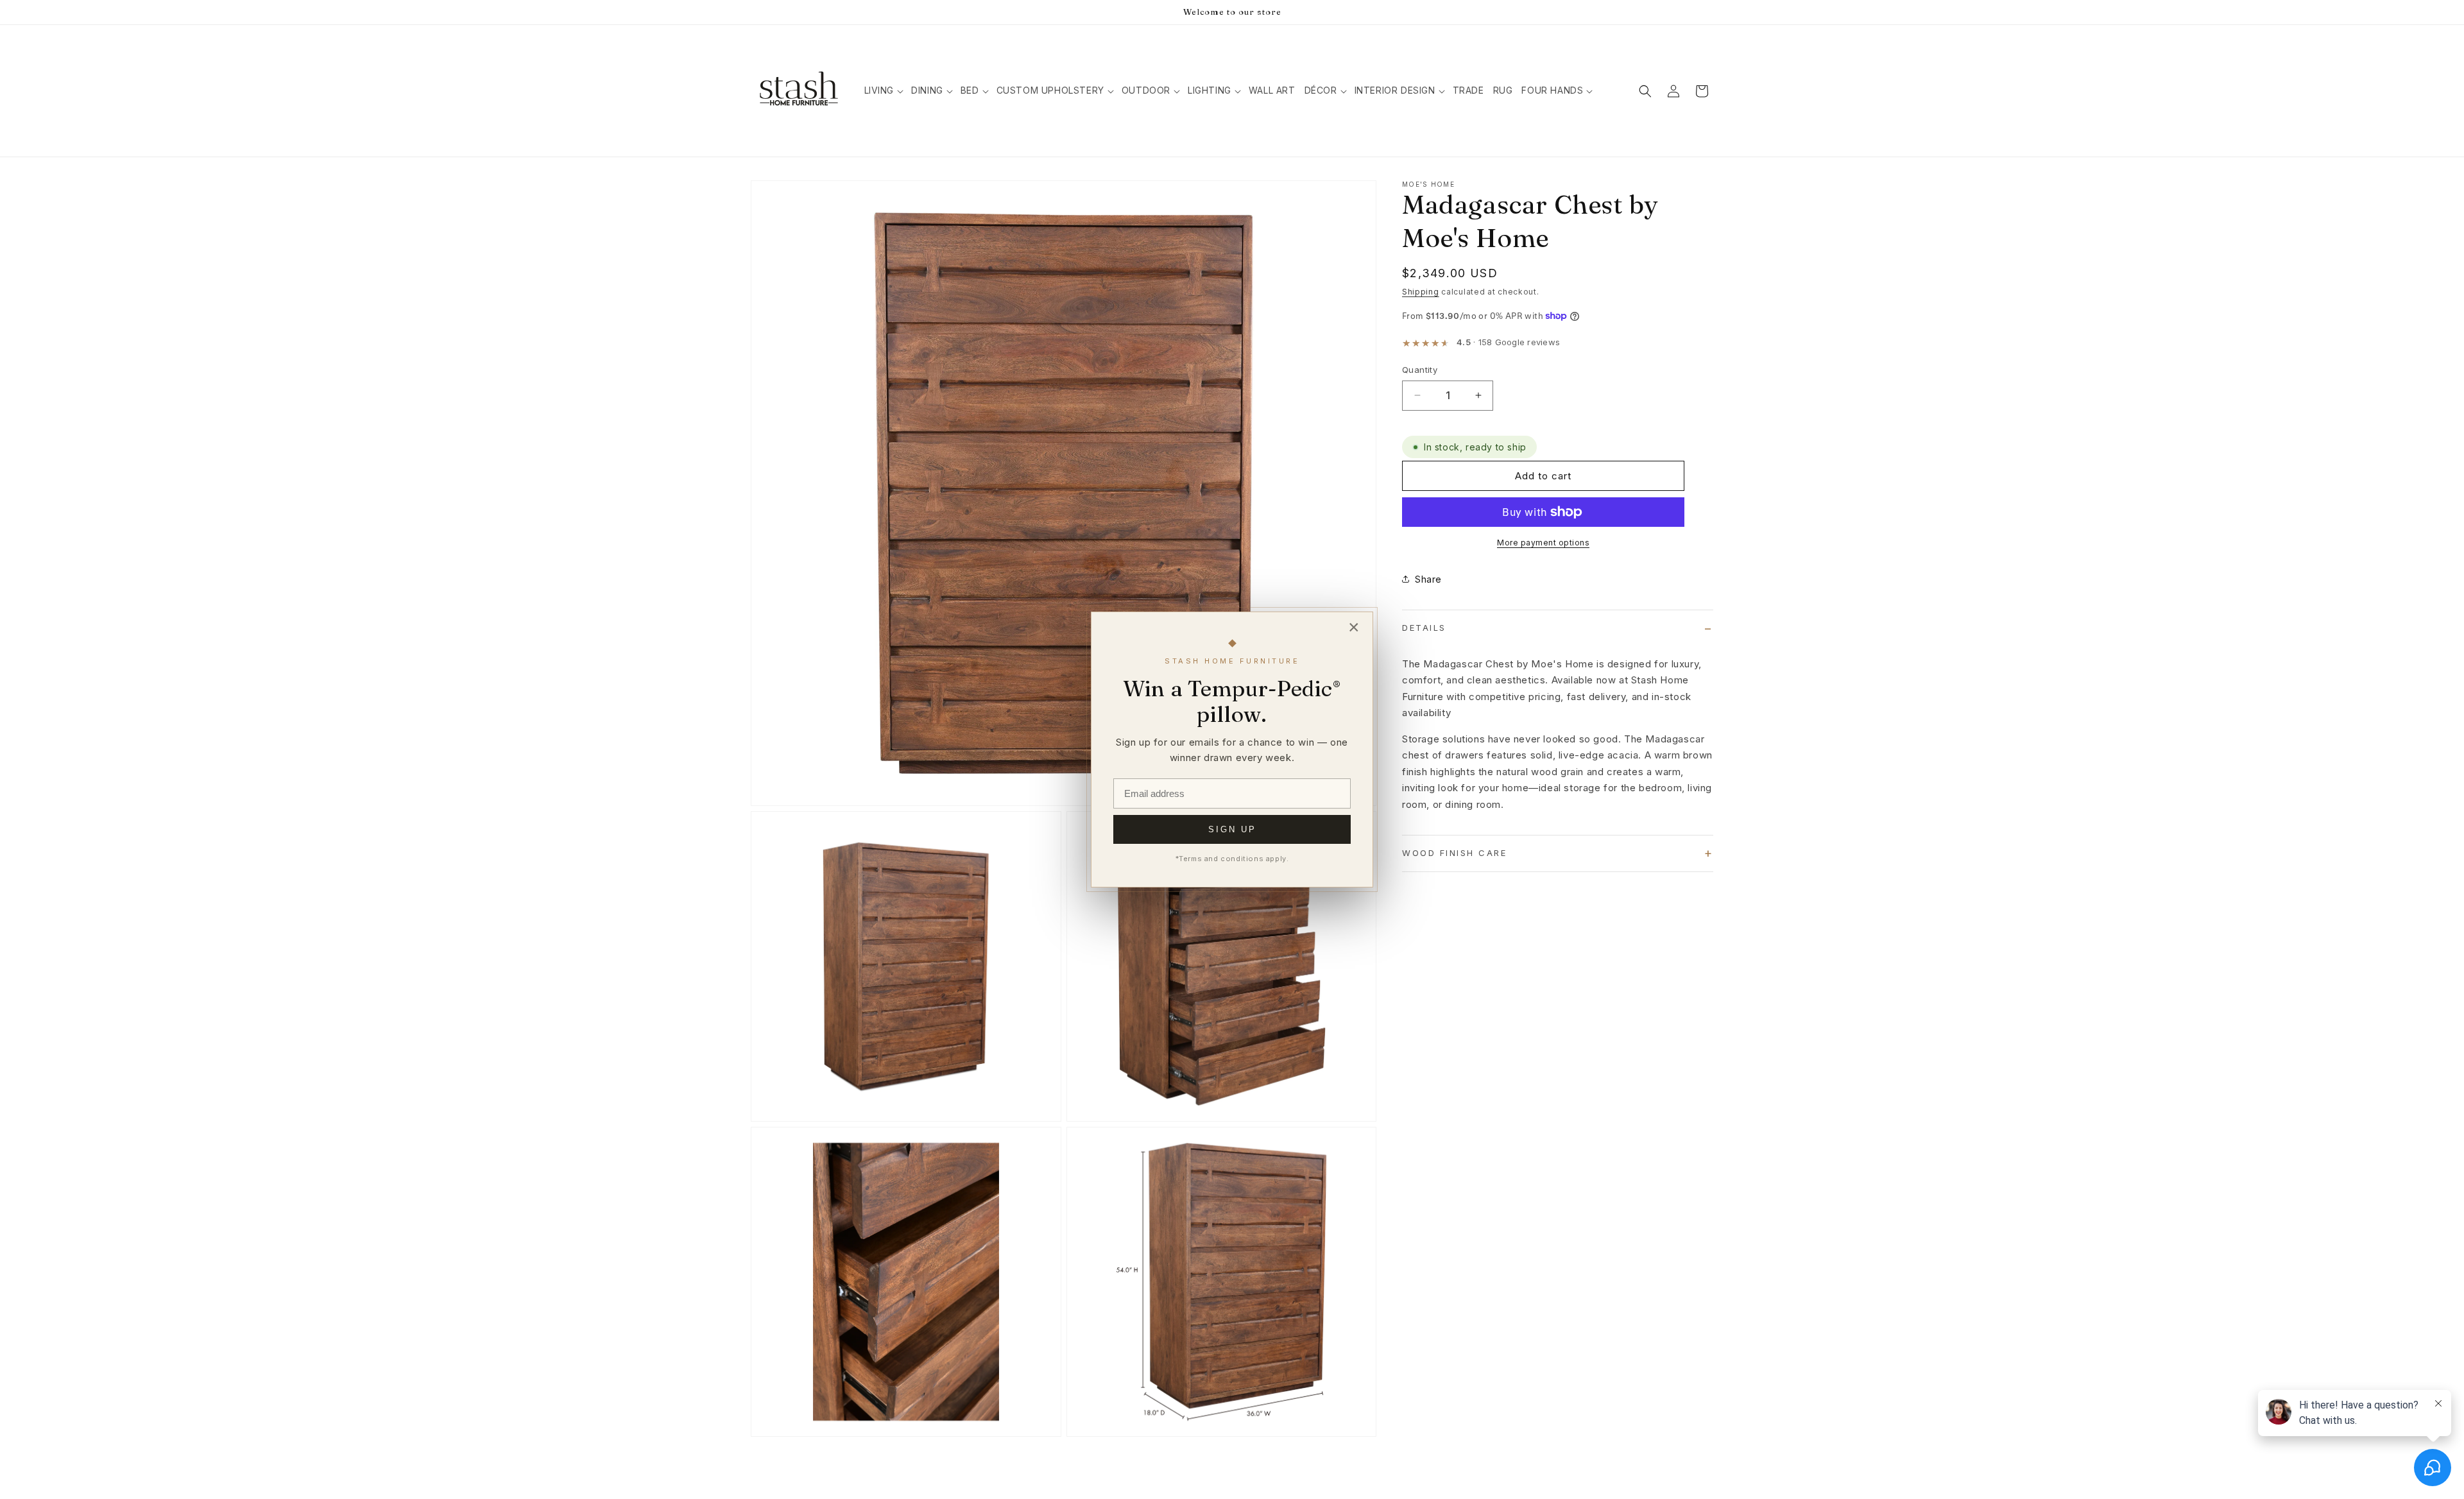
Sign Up (1232, 829)
